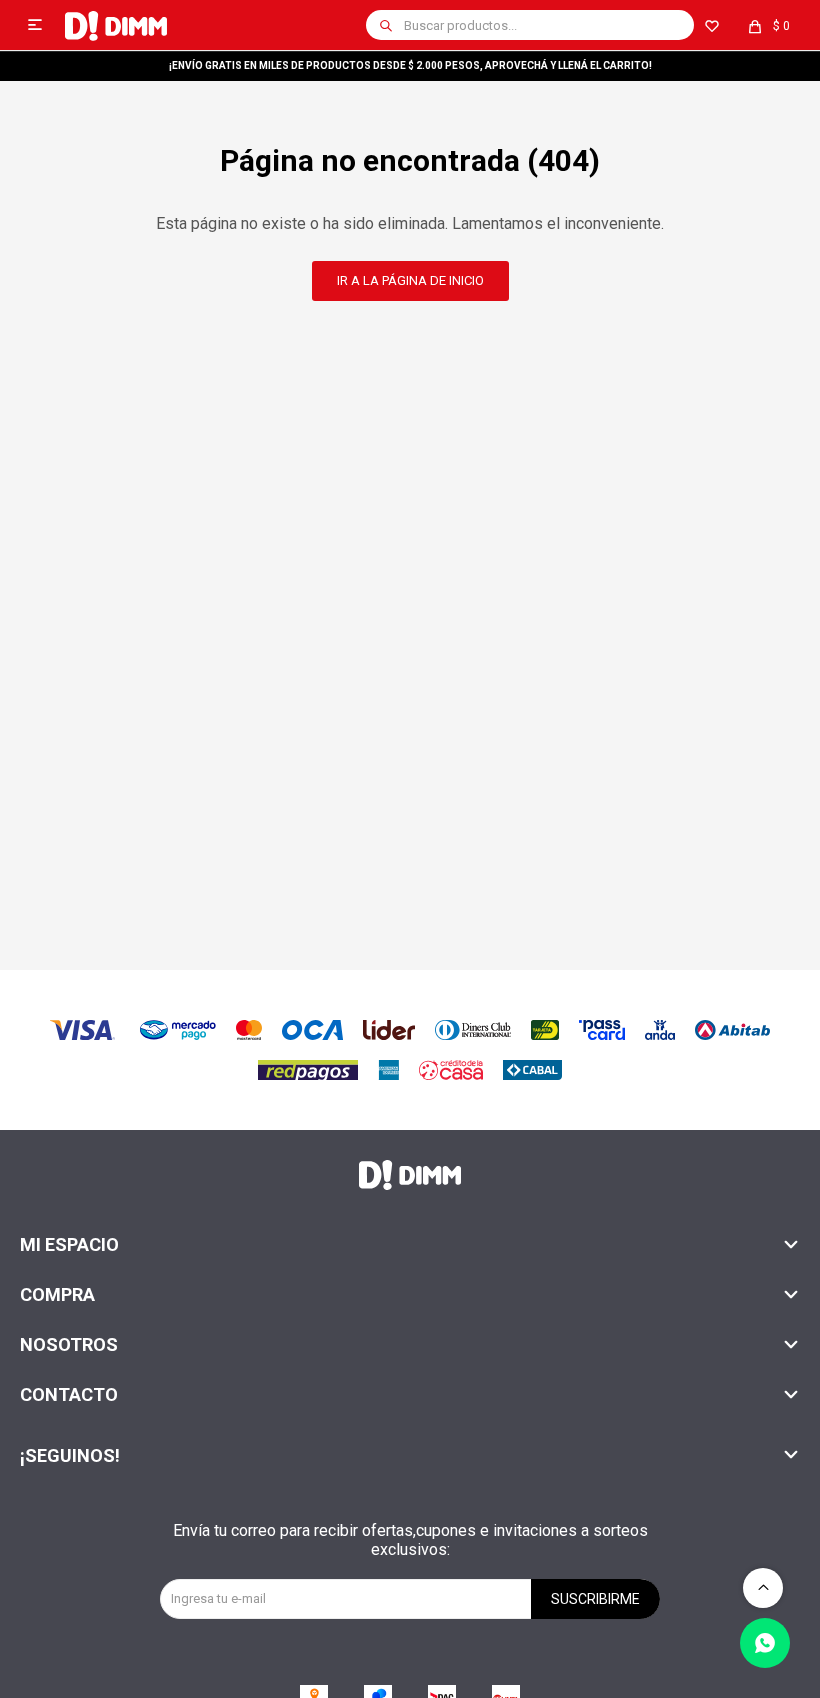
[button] (386, 25)
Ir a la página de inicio (410, 280)
